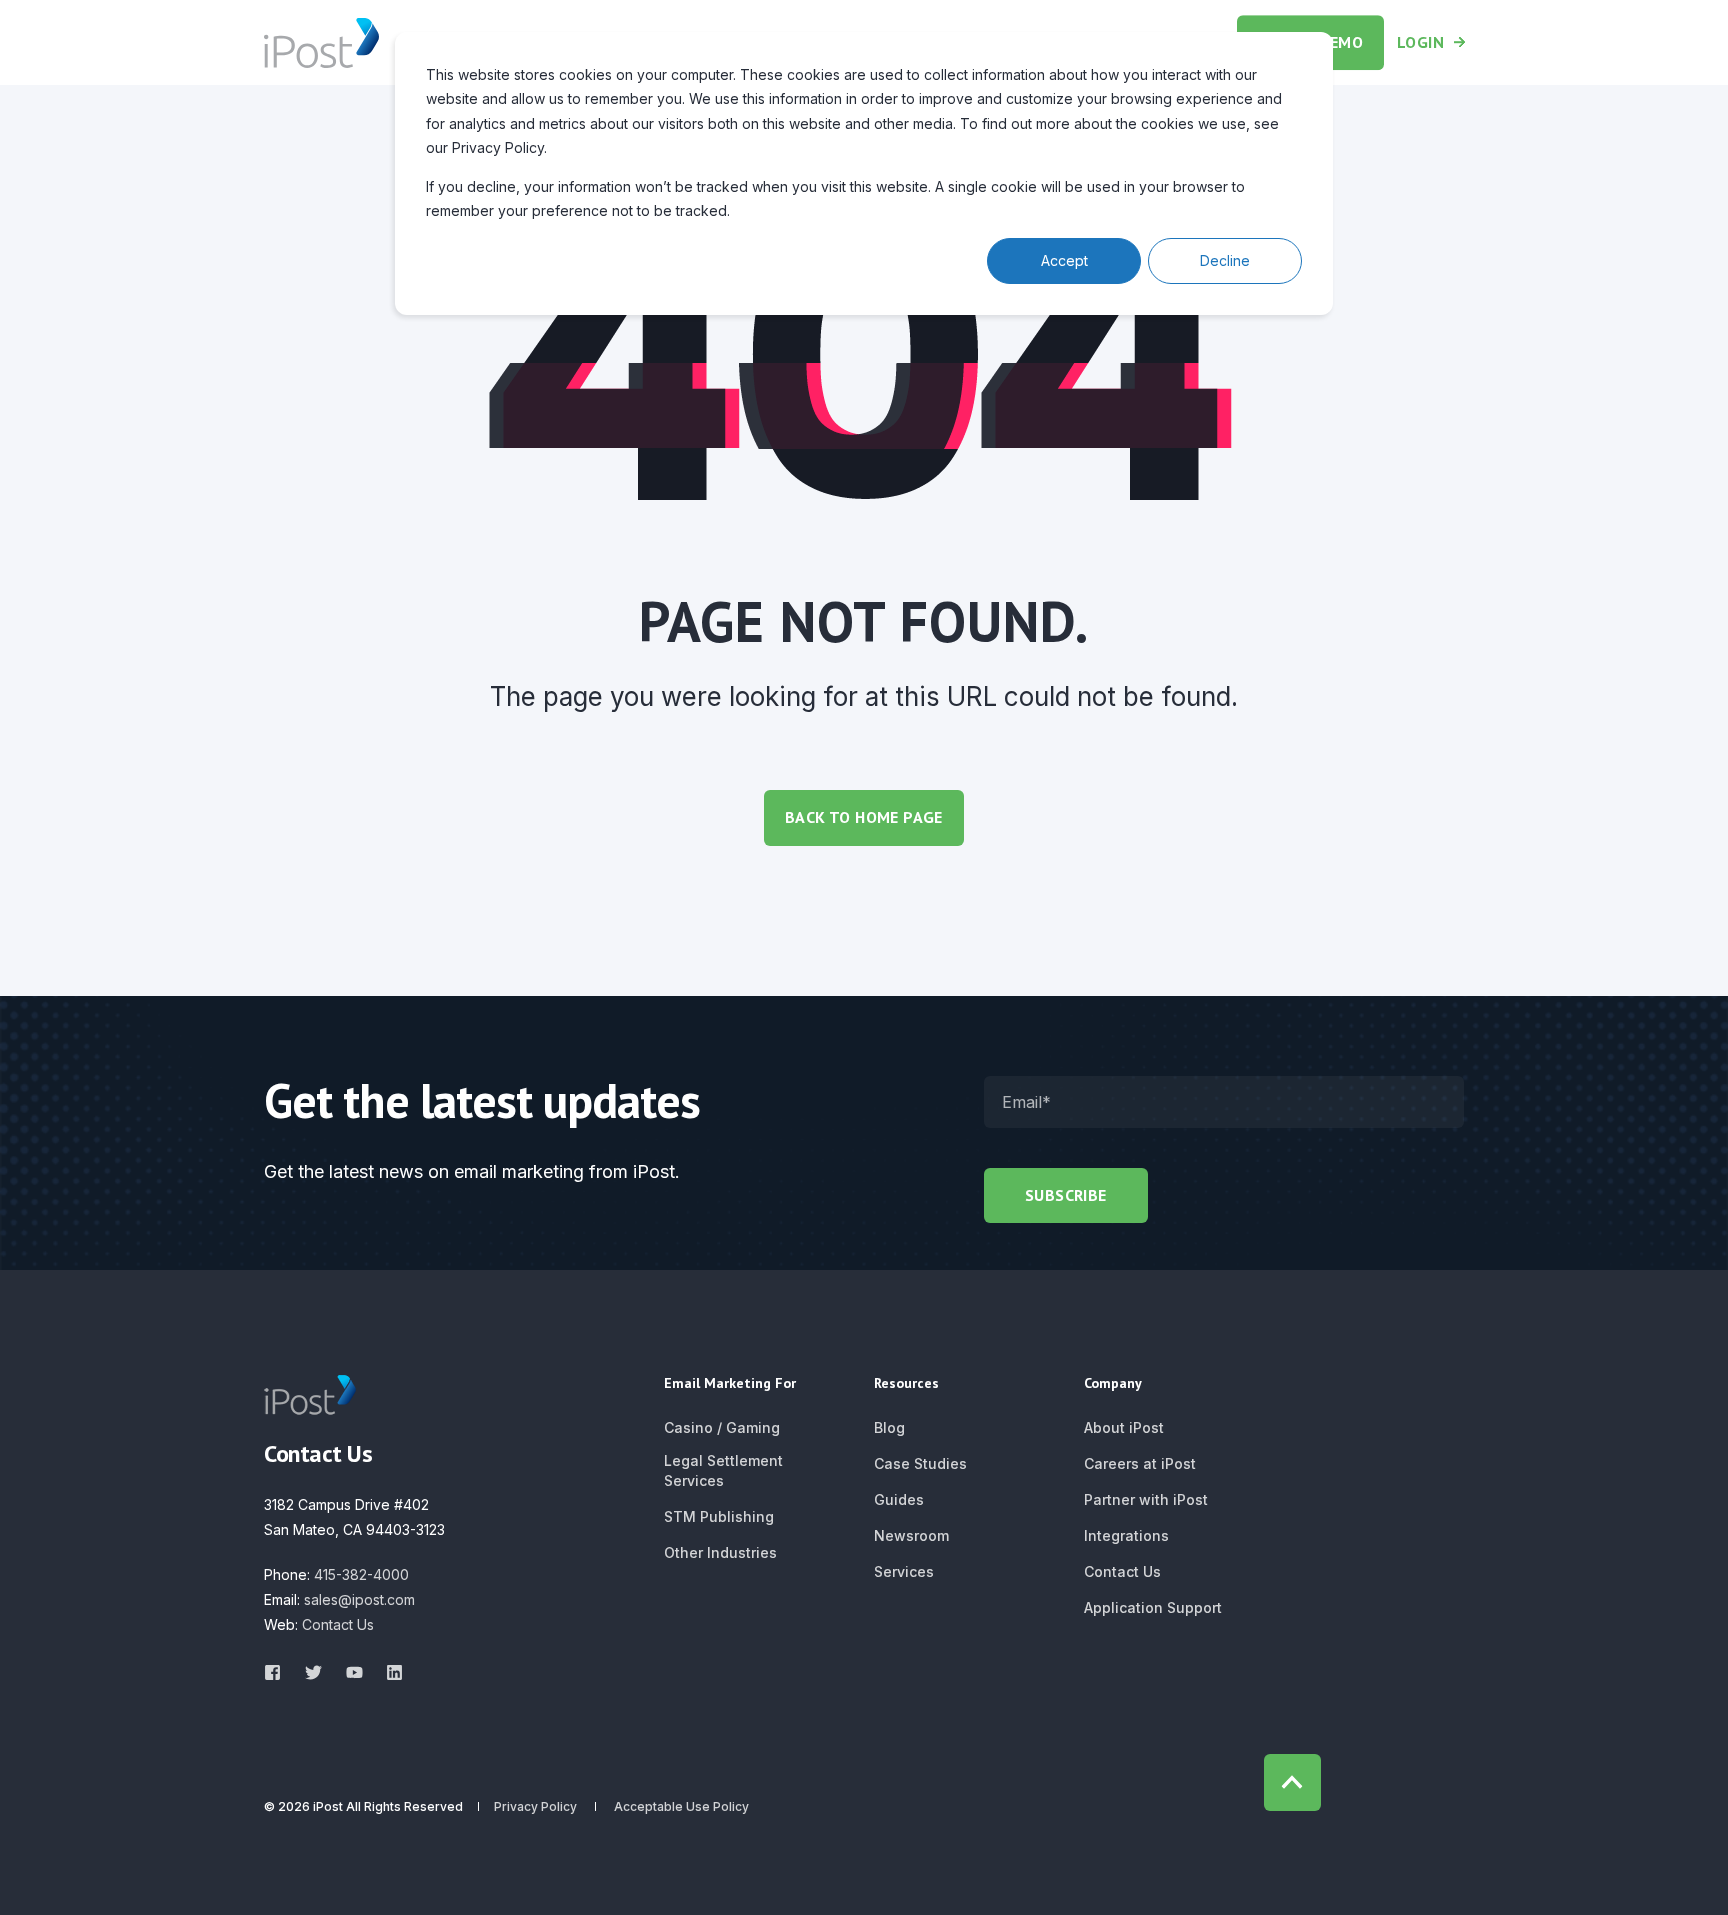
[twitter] (313, 1672)
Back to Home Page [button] (864, 817)
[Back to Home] (321, 42)
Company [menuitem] (1113, 1384)
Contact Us (338, 1624)
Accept (1064, 260)
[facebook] (278, 1672)
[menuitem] (722, 1428)
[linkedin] (388, 1672)
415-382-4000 (361, 1574)
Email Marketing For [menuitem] (730, 1384)
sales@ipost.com (359, 1599)
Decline (1225, 260)
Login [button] (1420, 42)
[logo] (310, 1395)
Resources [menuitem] (906, 1384)
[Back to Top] (1292, 1782)
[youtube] (354, 1672)
